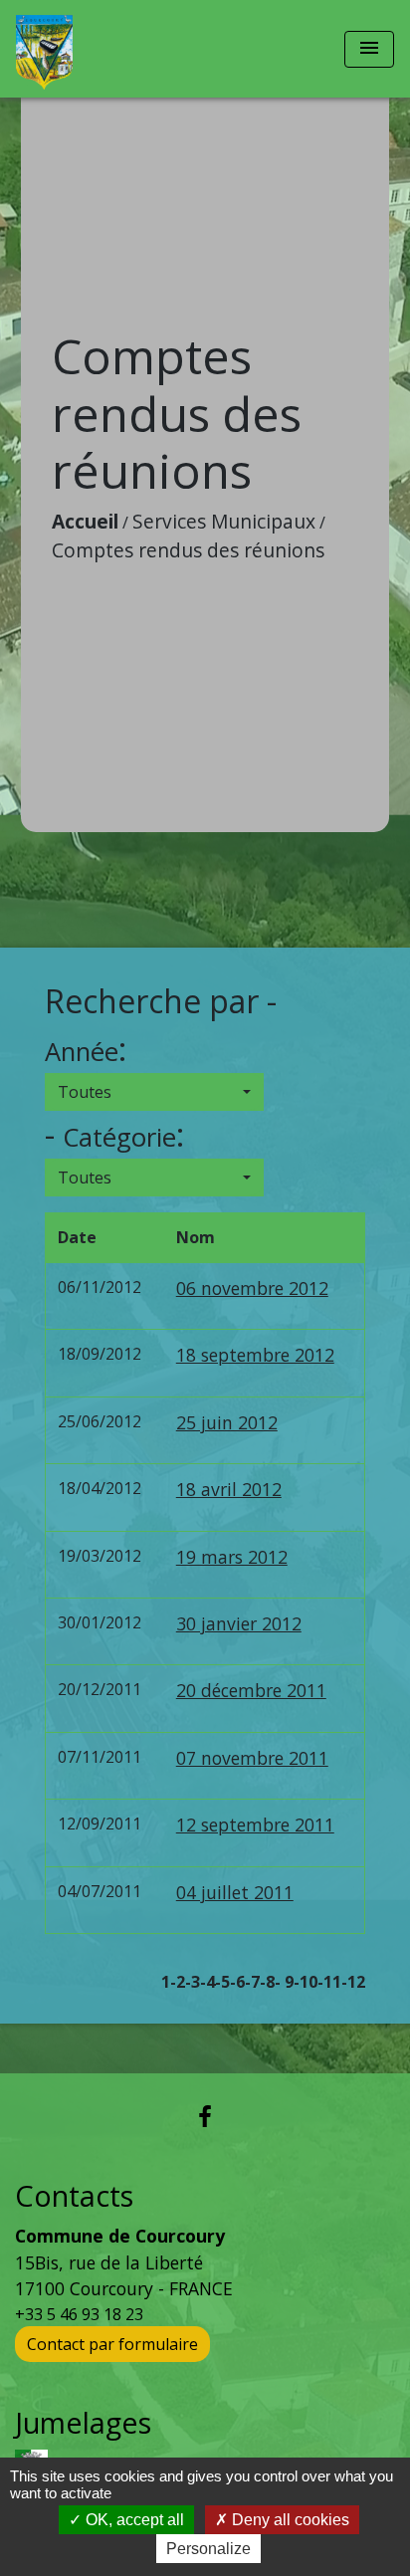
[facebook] (205, 2116)
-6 (237, 1982)
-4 (207, 1982)
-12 (353, 1982)
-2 (178, 1982)
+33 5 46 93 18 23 (79, 2314)
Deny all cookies (289, 2520)
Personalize (208, 2549)
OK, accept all (133, 2520)
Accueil (85, 521)
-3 (193, 1982)
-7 (252, 1982)
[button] (154, 1092)
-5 (222, 1982)
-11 (329, 1982)
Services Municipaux (224, 521)
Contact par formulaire (112, 2344)
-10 (306, 1982)
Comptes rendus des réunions (188, 550)
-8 (267, 1982)
